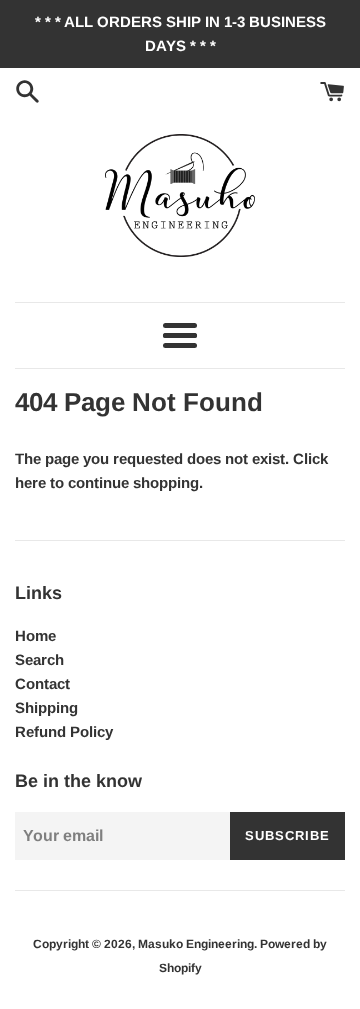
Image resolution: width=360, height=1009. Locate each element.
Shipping (46, 707)
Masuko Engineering (196, 944)
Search (39, 659)
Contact (42, 683)
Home (35, 635)
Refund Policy (64, 731)
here (30, 482)
